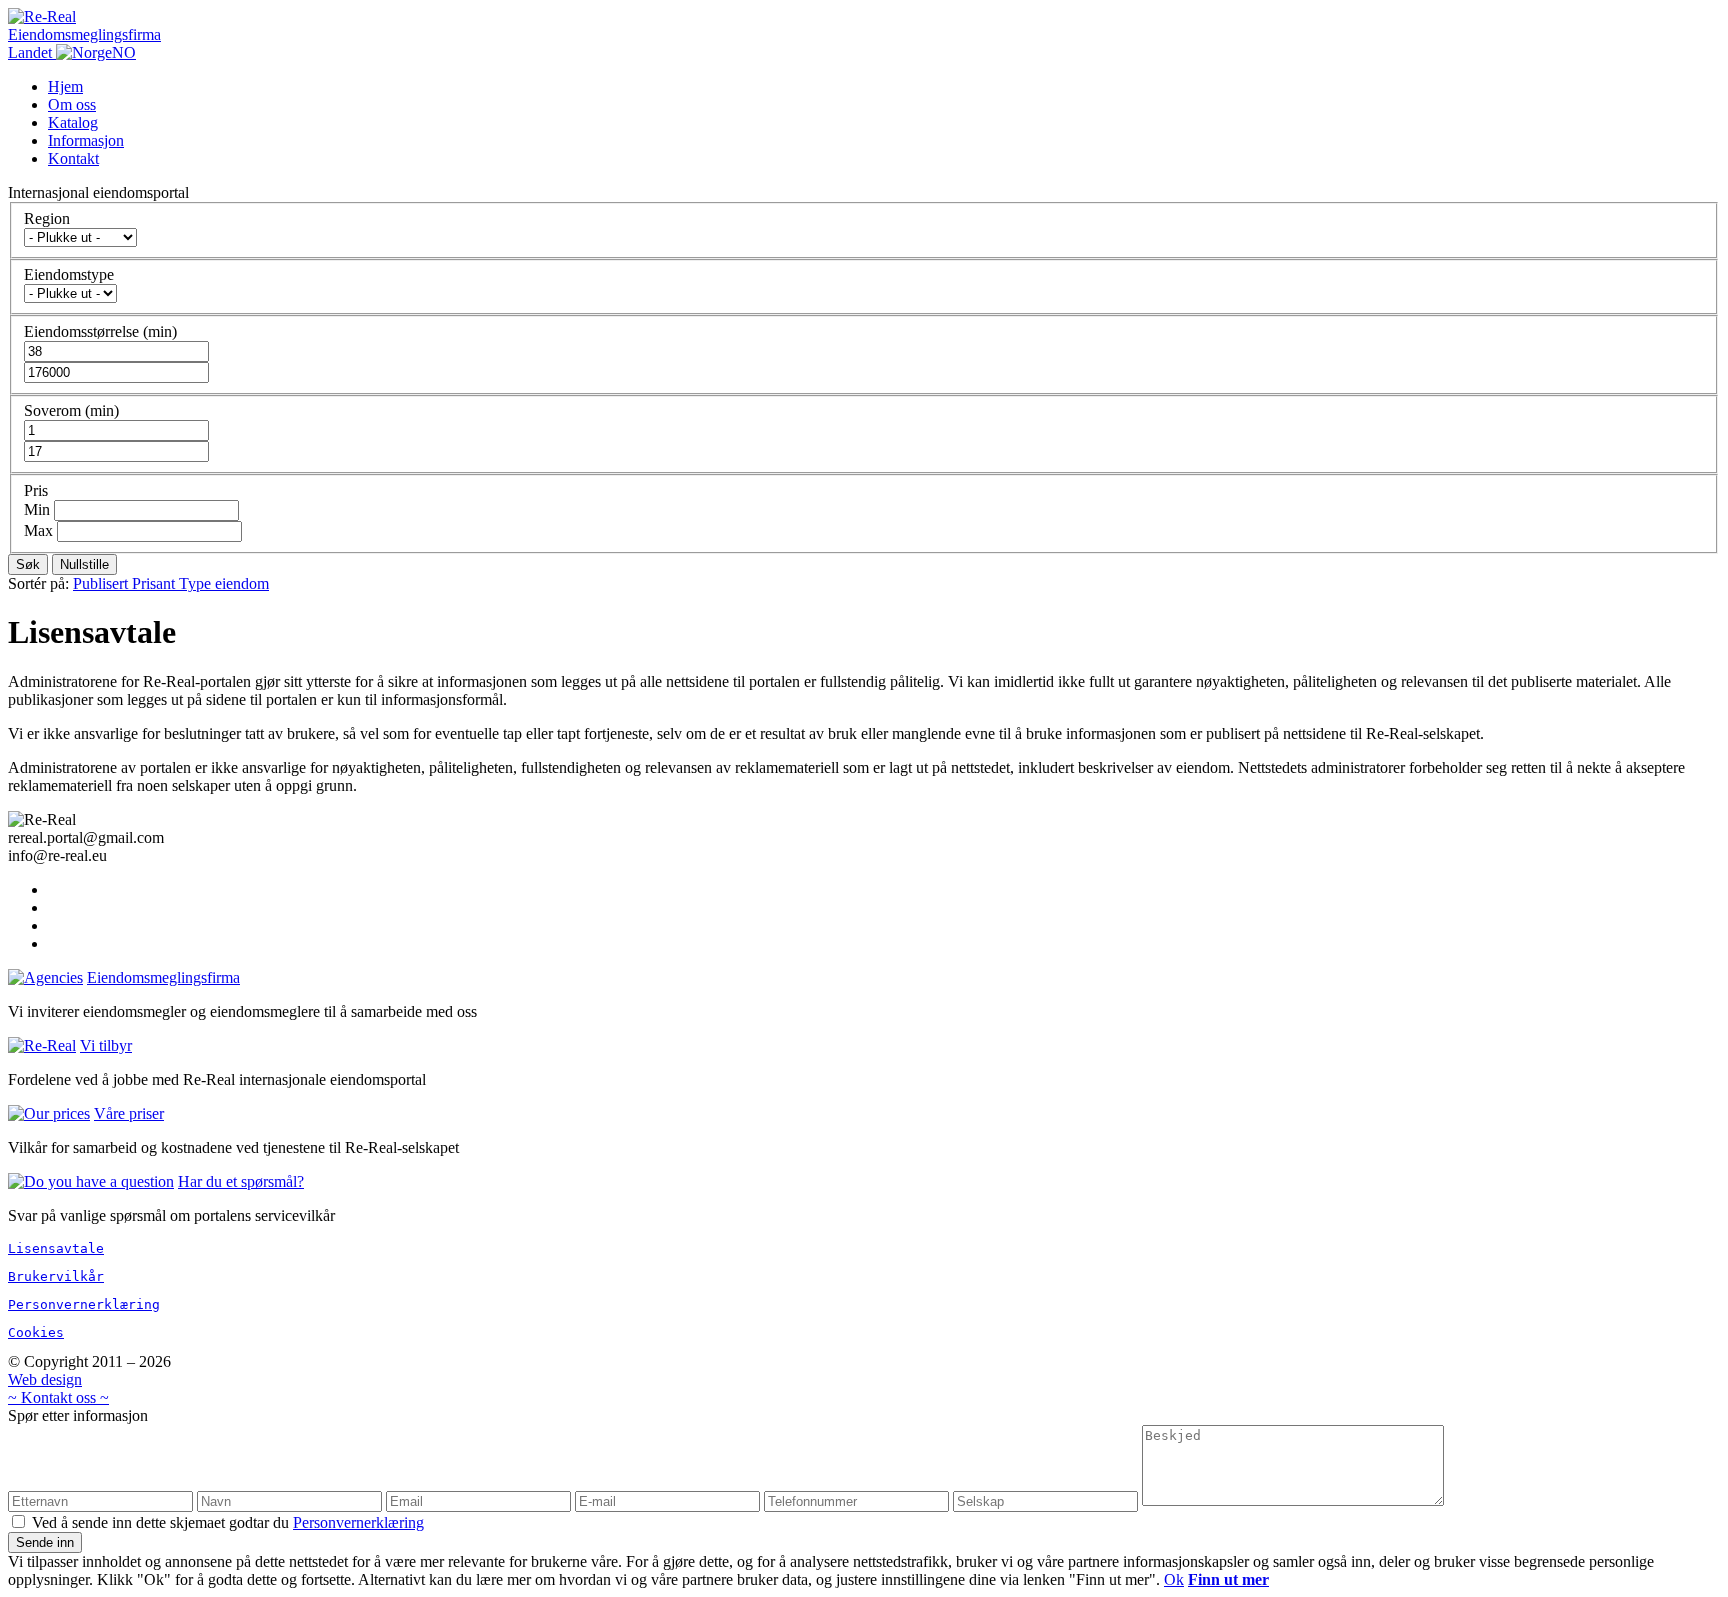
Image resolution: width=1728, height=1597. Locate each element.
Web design (45, 1379)
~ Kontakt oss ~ (58, 1397)
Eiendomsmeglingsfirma (163, 977)
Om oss (72, 104)
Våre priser (129, 1113)
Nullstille (84, 564)
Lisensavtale (56, 1248)
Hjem (65, 86)
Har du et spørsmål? (241, 1181)
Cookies (36, 1332)
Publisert (102, 583)
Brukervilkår (56, 1276)
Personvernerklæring (84, 1304)
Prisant (155, 583)
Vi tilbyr (106, 1045)
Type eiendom (224, 583)
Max (40, 530)
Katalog (73, 122)
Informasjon (86, 140)
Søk (28, 564)
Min (39, 509)
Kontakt (73, 158)
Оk (1174, 1579)
